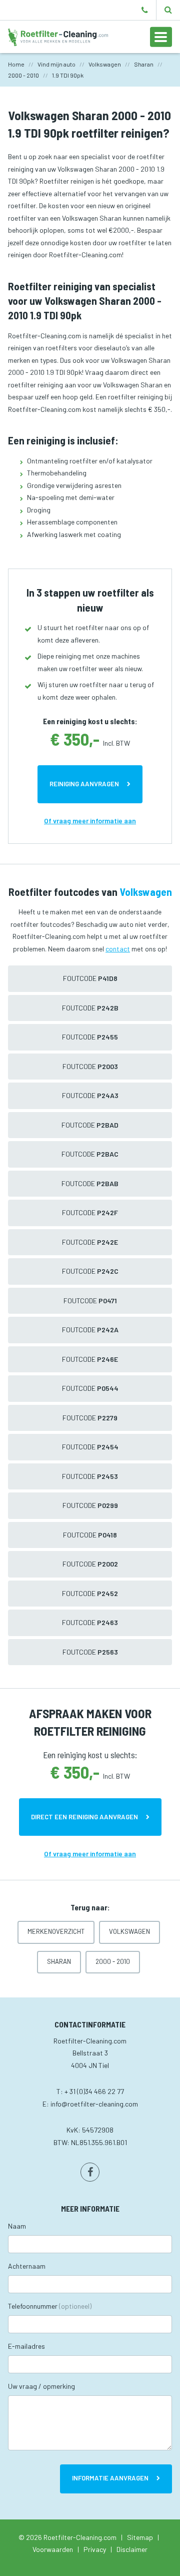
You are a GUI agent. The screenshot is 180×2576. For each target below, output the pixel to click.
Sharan (59, 1961)
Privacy (95, 2549)
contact (118, 949)
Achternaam (27, 2266)
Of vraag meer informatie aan (90, 821)
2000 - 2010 (113, 1961)
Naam (17, 2226)
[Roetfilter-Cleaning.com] (58, 36)
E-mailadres (26, 2346)
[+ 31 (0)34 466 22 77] (145, 10)
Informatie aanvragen (110, 2478)
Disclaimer (132, 2549)
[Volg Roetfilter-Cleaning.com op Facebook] (90, 2172)
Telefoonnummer (50, 2306)
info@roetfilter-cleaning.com (94, 2104)
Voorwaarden (53, 2549)
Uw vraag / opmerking (41, 2386)
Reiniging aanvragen (84, 784)
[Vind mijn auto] (168, 10)
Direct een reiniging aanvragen (84, 1817)
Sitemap (140, 2537)
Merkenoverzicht (56, 1931)
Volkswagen (129, 1931)
